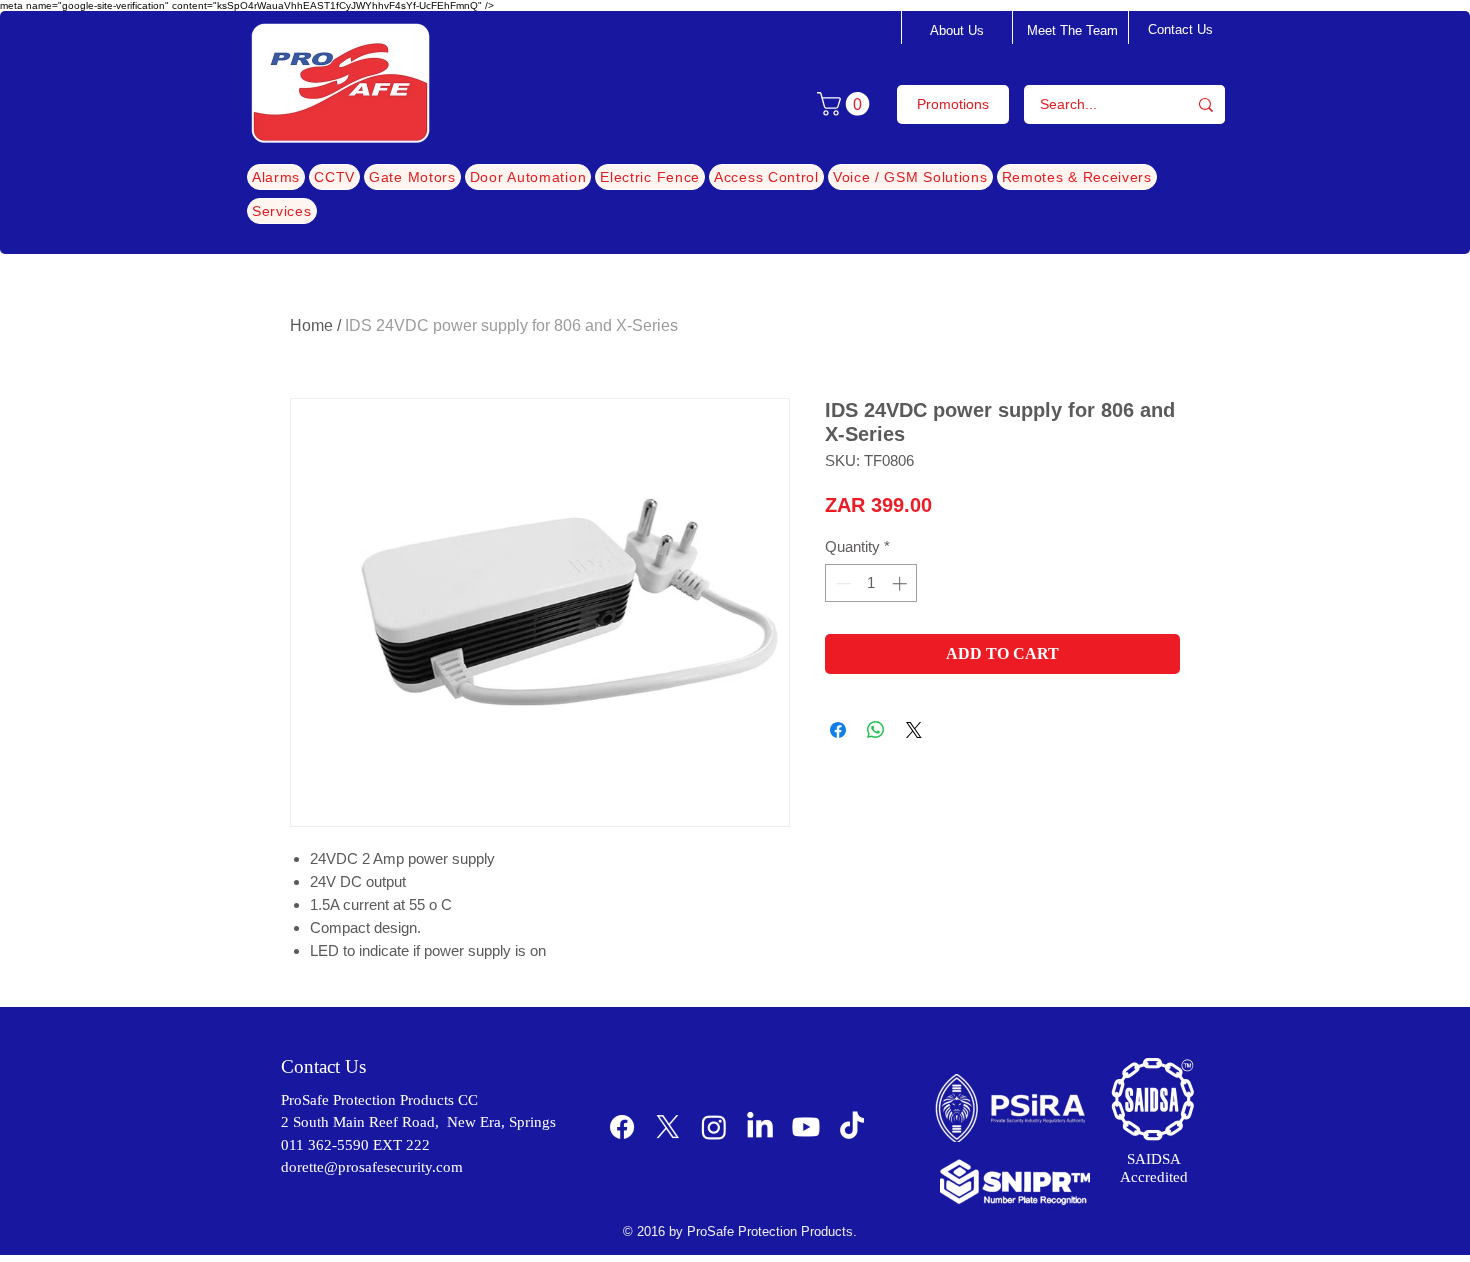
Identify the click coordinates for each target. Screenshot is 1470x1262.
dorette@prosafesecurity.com (372, 1167)
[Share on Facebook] (838, 730)
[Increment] (901, 583)
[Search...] (1206, 104)
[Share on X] (914, 730)
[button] (846, 104)
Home (311, 325)
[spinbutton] (871, 583)
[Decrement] (841, 583)
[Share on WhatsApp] (876, 730)
